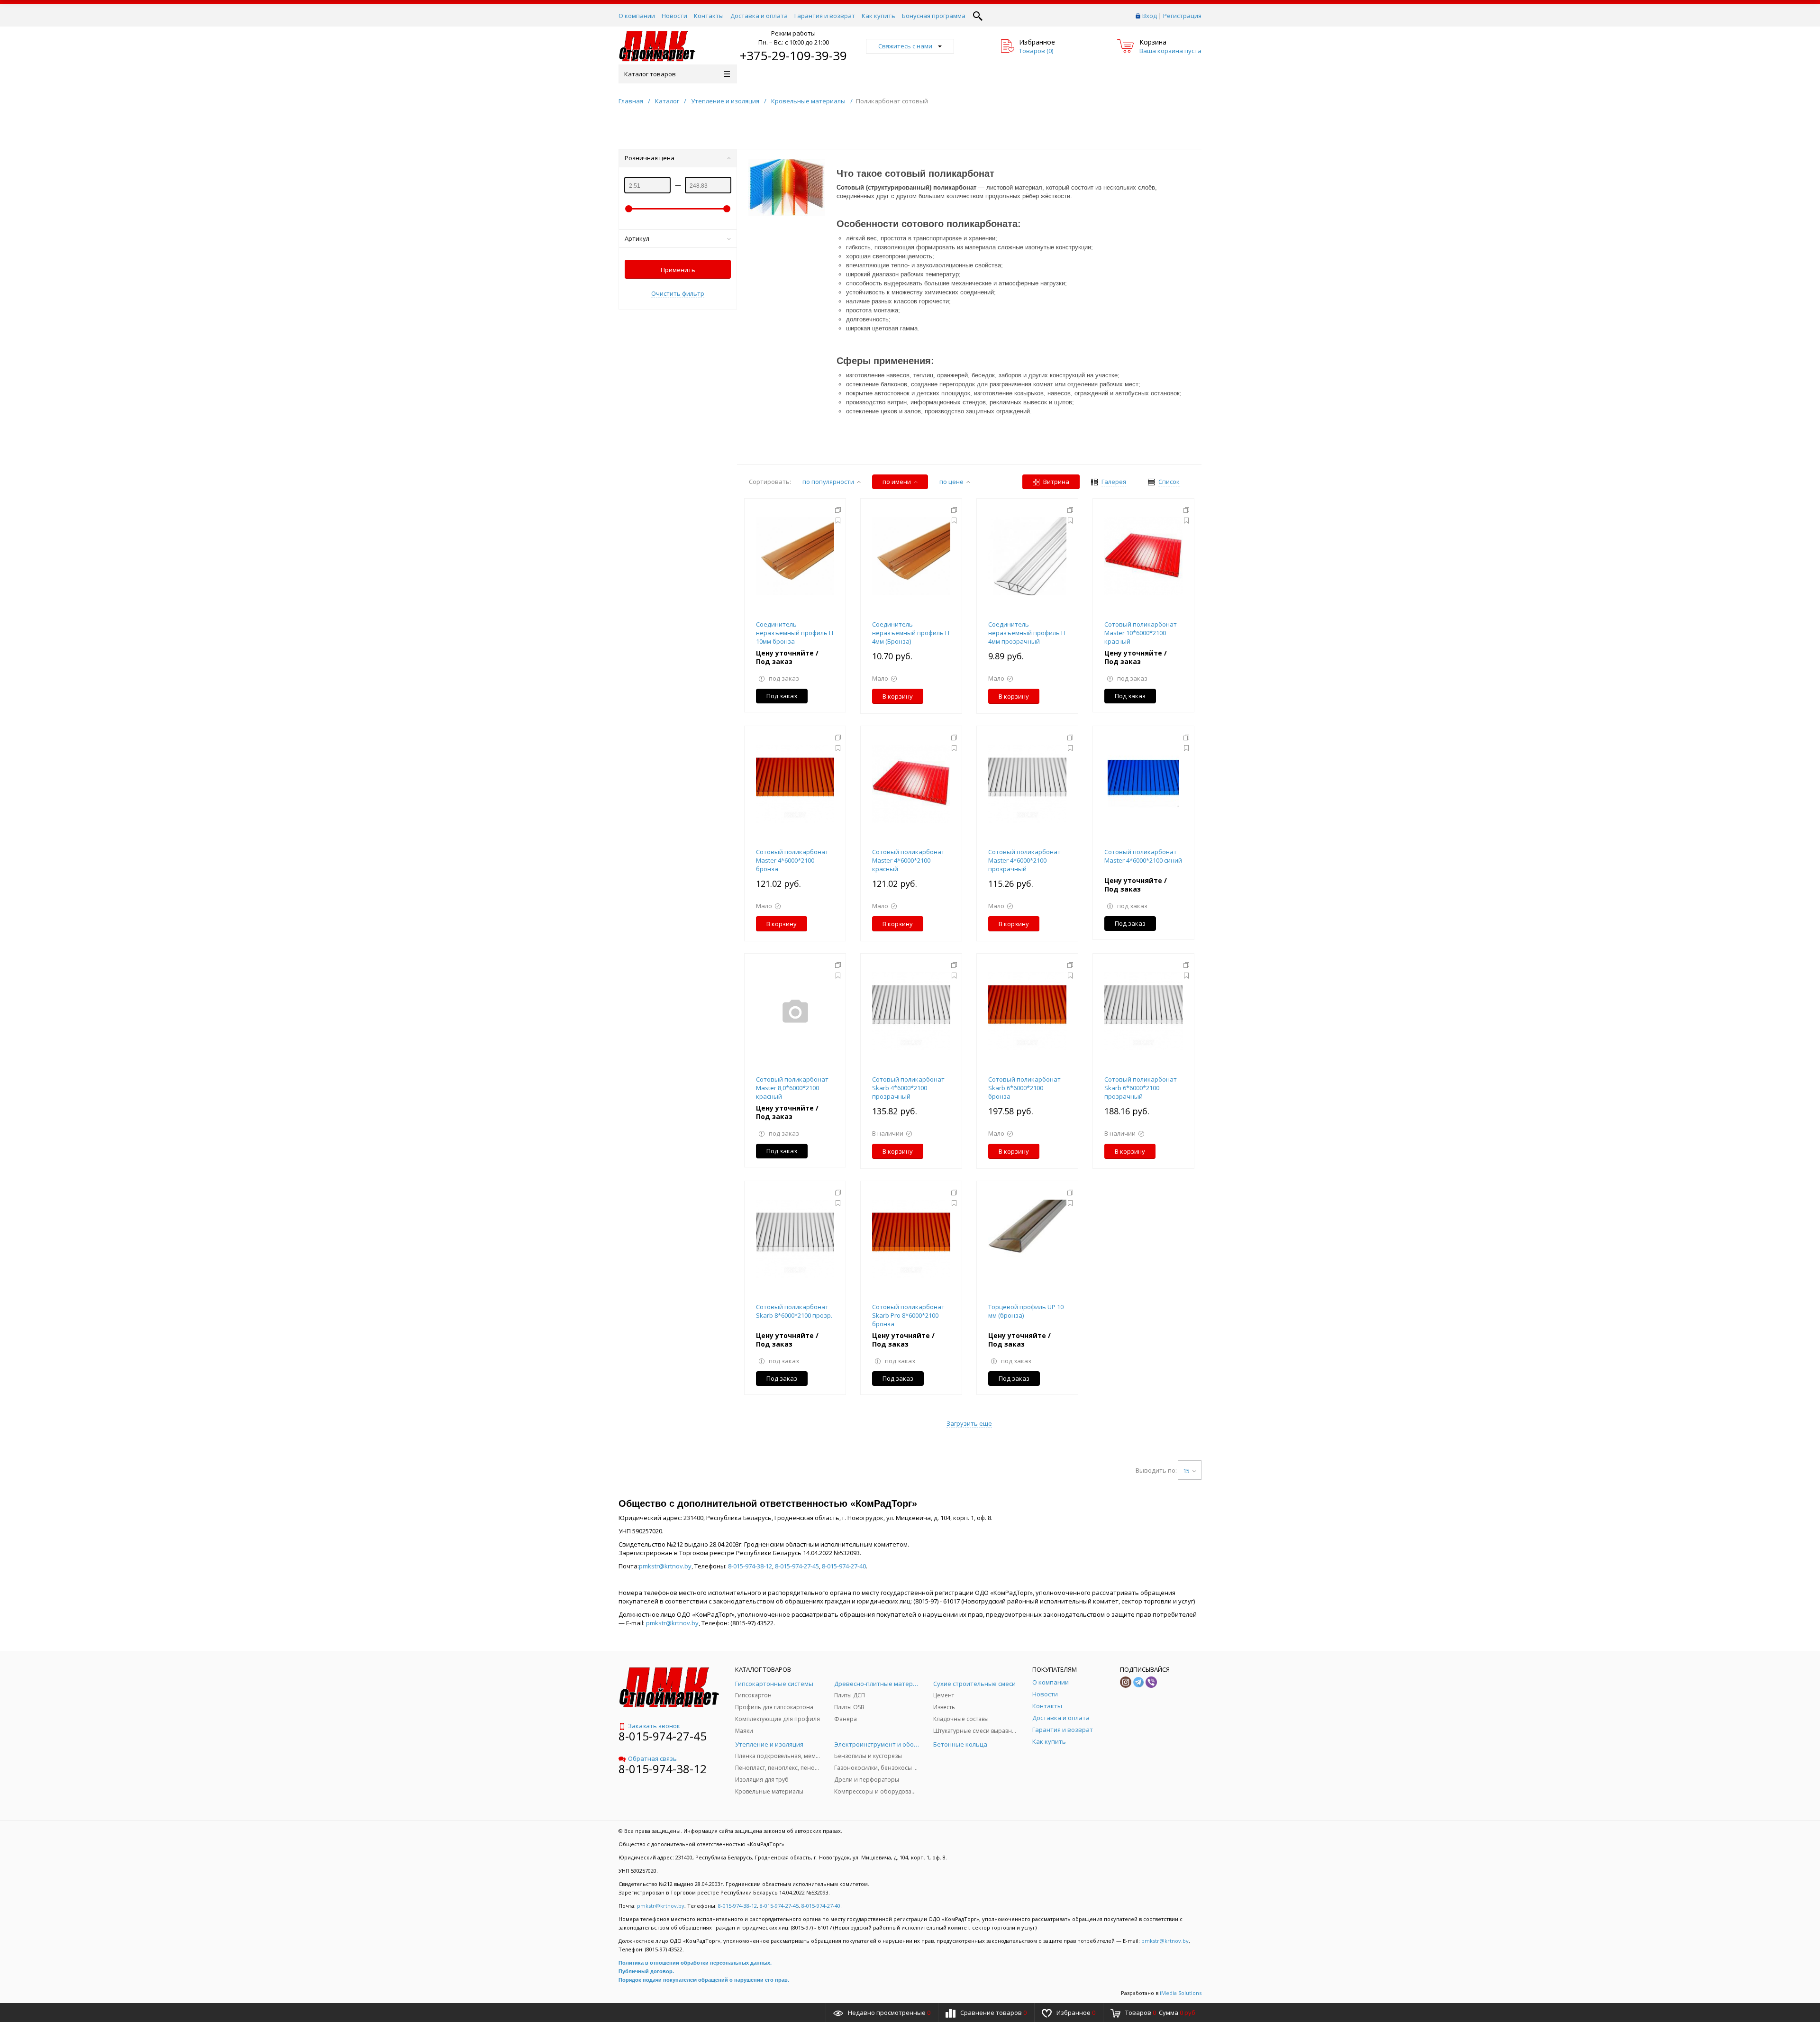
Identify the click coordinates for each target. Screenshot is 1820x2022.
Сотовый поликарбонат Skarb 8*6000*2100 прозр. (794, 1311)
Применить (678, 270)
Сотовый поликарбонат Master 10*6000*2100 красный (1141, 633)
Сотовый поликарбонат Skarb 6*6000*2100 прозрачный (1141, 1088)
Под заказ (782, 696)
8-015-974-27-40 (844, 1566)
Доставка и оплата (759, 16)
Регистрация (1182, 16)
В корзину (898, 696)
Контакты (709, 16)
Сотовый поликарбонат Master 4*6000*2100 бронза (792, 860)
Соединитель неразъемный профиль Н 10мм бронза (795, 633)
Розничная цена (650, 158)
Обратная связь (652, 1758)
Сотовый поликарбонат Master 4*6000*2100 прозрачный (1024, 860)
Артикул (637, 238)
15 (1186, 1471)
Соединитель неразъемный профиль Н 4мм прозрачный (1027, 633)
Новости (674, 16)
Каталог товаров (650, 74)
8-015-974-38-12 (750, 1566)
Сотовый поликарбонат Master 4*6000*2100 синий (1143, 856)
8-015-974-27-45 (797, 1566)
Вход (1150, 16)
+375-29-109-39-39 (793, 55)
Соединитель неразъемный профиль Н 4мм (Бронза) (911, 633)
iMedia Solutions (1181, 1993)
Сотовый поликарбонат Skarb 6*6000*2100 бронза (1024, 1088)
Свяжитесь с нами (905, 46)
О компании (637, 16)
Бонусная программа (934, 16)
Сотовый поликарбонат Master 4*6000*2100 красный (908, 860)
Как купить (878, 16)
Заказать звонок (654, 1726)
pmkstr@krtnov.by (665, 1566)
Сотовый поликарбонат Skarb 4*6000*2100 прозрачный (908, 1088)
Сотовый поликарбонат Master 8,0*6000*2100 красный (792, 1088)
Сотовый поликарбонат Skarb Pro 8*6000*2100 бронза (908, 1315)
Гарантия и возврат (825, 16)
